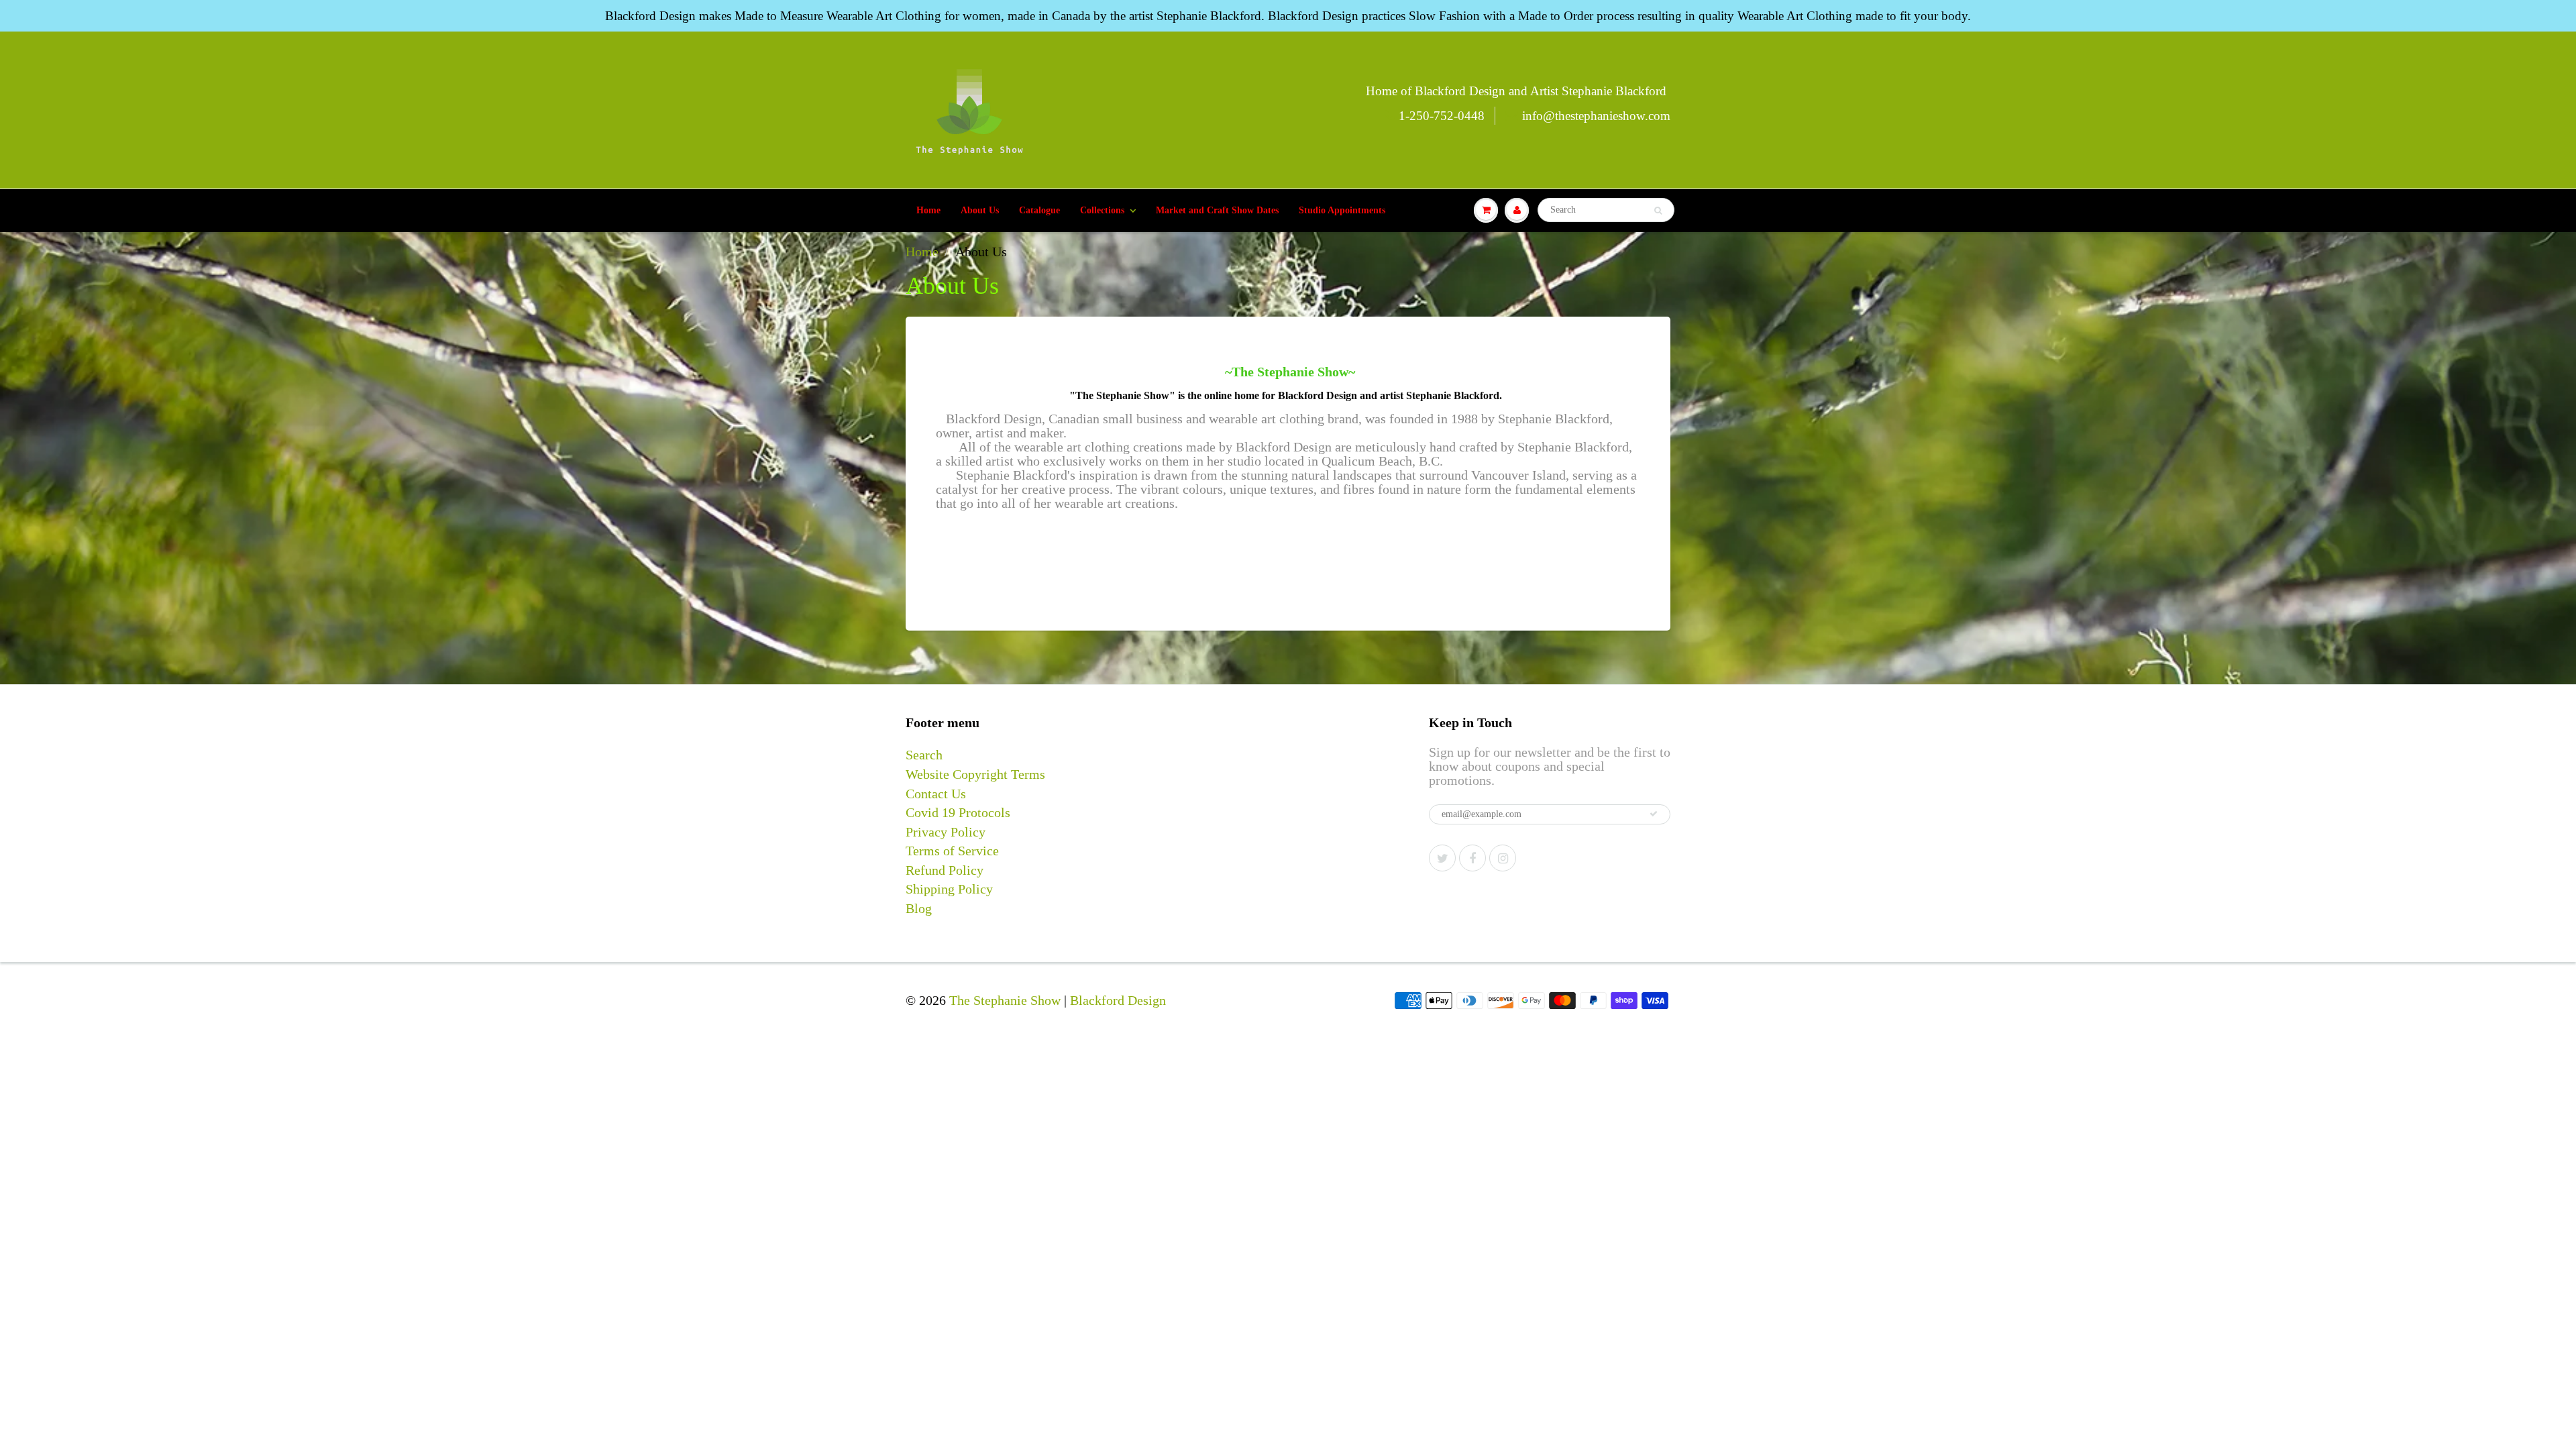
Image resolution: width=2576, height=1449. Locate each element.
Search (924, 755)
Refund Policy (945, 870)
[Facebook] (1472, 858)
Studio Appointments (1342, 210)
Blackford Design (1118, 1000)
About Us (980, 210)
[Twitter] (1442, 858)
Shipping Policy (949, 889)
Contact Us (936, 794)
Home (928, 210)
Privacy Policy (946, 832)
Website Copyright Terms (975, 774)
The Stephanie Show (1005, 1000)
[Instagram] (1503, 858)
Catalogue (1039, 210)
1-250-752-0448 (1442, 116)
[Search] (1658, 211)
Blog (919, 908)
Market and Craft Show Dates (1217, 210)
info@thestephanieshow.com (1596, 116)
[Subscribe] (1654, 814)
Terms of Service (952, 851)
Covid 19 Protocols (958, 812)
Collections (1102, 210)
